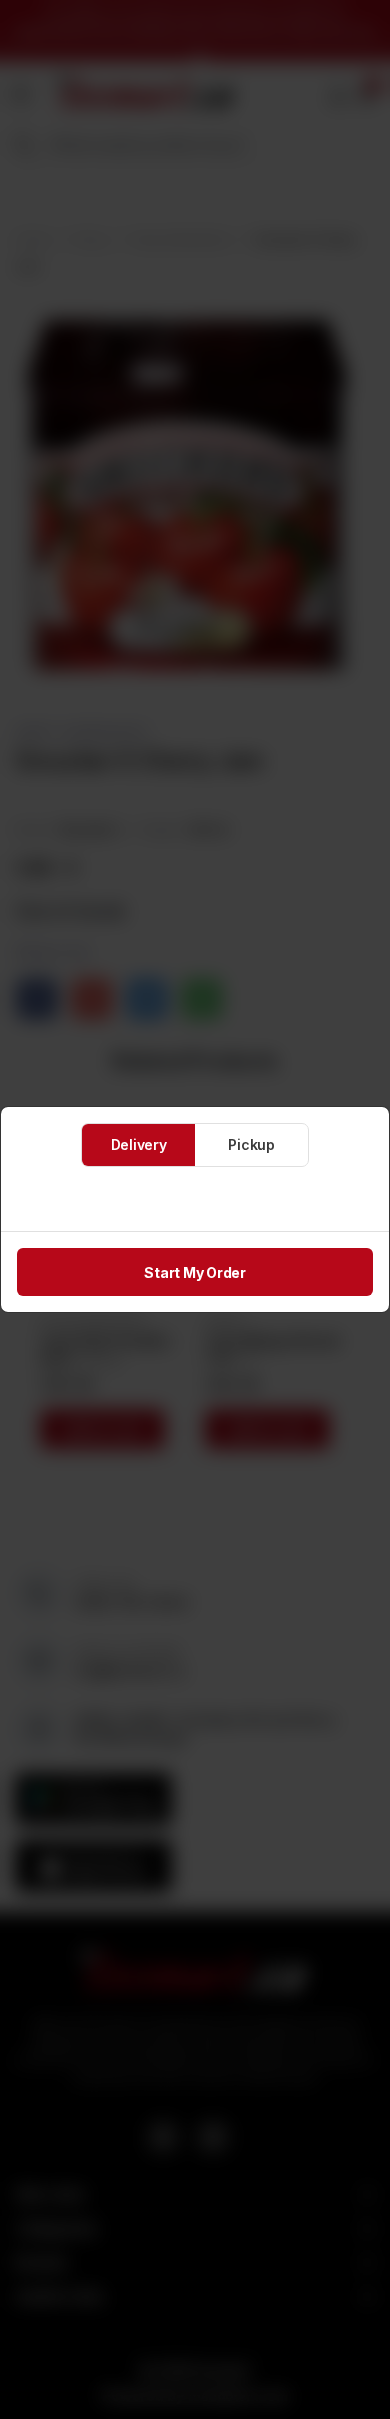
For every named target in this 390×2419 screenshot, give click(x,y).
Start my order (195, 1272)
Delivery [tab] (139, 1144)
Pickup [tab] (251, 1144)
